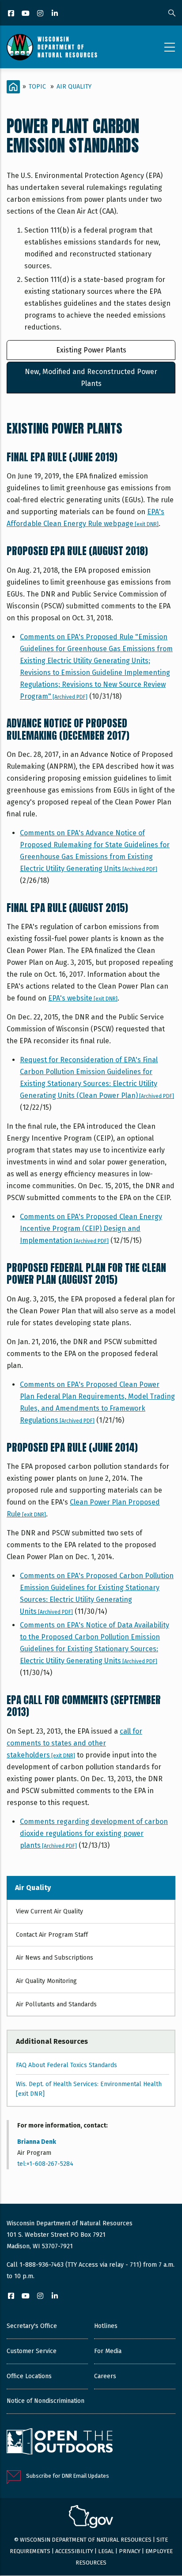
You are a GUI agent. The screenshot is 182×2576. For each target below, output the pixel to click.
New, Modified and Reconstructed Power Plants (91, 378)
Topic (37, 87)
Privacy (130, 2551)
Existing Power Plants (91, 350)
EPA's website (83, 998)
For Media (108, 2351)
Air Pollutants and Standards (56, 2004)
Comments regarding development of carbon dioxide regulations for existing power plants (94, 1833)
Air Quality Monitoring (46, 1981)
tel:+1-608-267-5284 (45, 2164)
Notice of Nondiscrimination (45, 2401)
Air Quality (74, 87)
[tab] (91, 350)
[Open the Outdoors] (60, 2443)
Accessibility (74, 2551)
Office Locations (29, 2376)
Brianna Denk (37, 2142)
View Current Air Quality (49, 1911)
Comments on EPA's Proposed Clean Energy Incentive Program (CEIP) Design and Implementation (91, 1229)
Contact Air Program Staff (52, 1935)
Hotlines (106, 2326)
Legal (106, 2551)
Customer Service (32, 2351)
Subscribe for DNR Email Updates (68, 2476)
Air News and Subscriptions (55, 1958)
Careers (105, 2376)
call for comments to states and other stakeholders (74, 1743)
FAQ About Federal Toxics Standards (66, 2065)
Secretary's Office (32, 2326)
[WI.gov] (91, 2518)
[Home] (52, 47)
